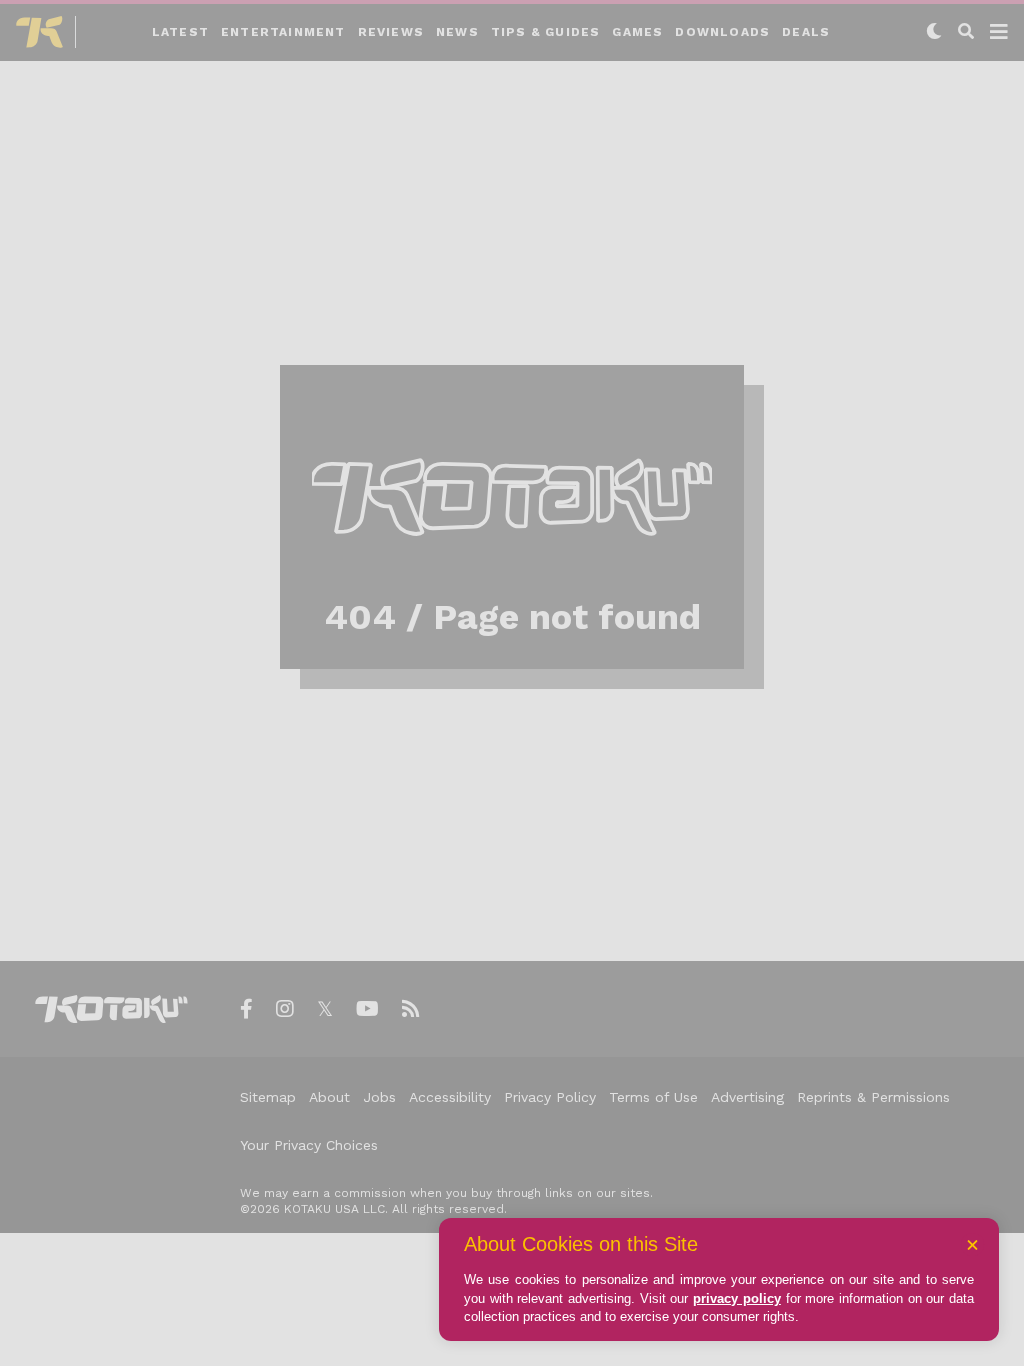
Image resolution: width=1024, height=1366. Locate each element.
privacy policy (737, 1298)
